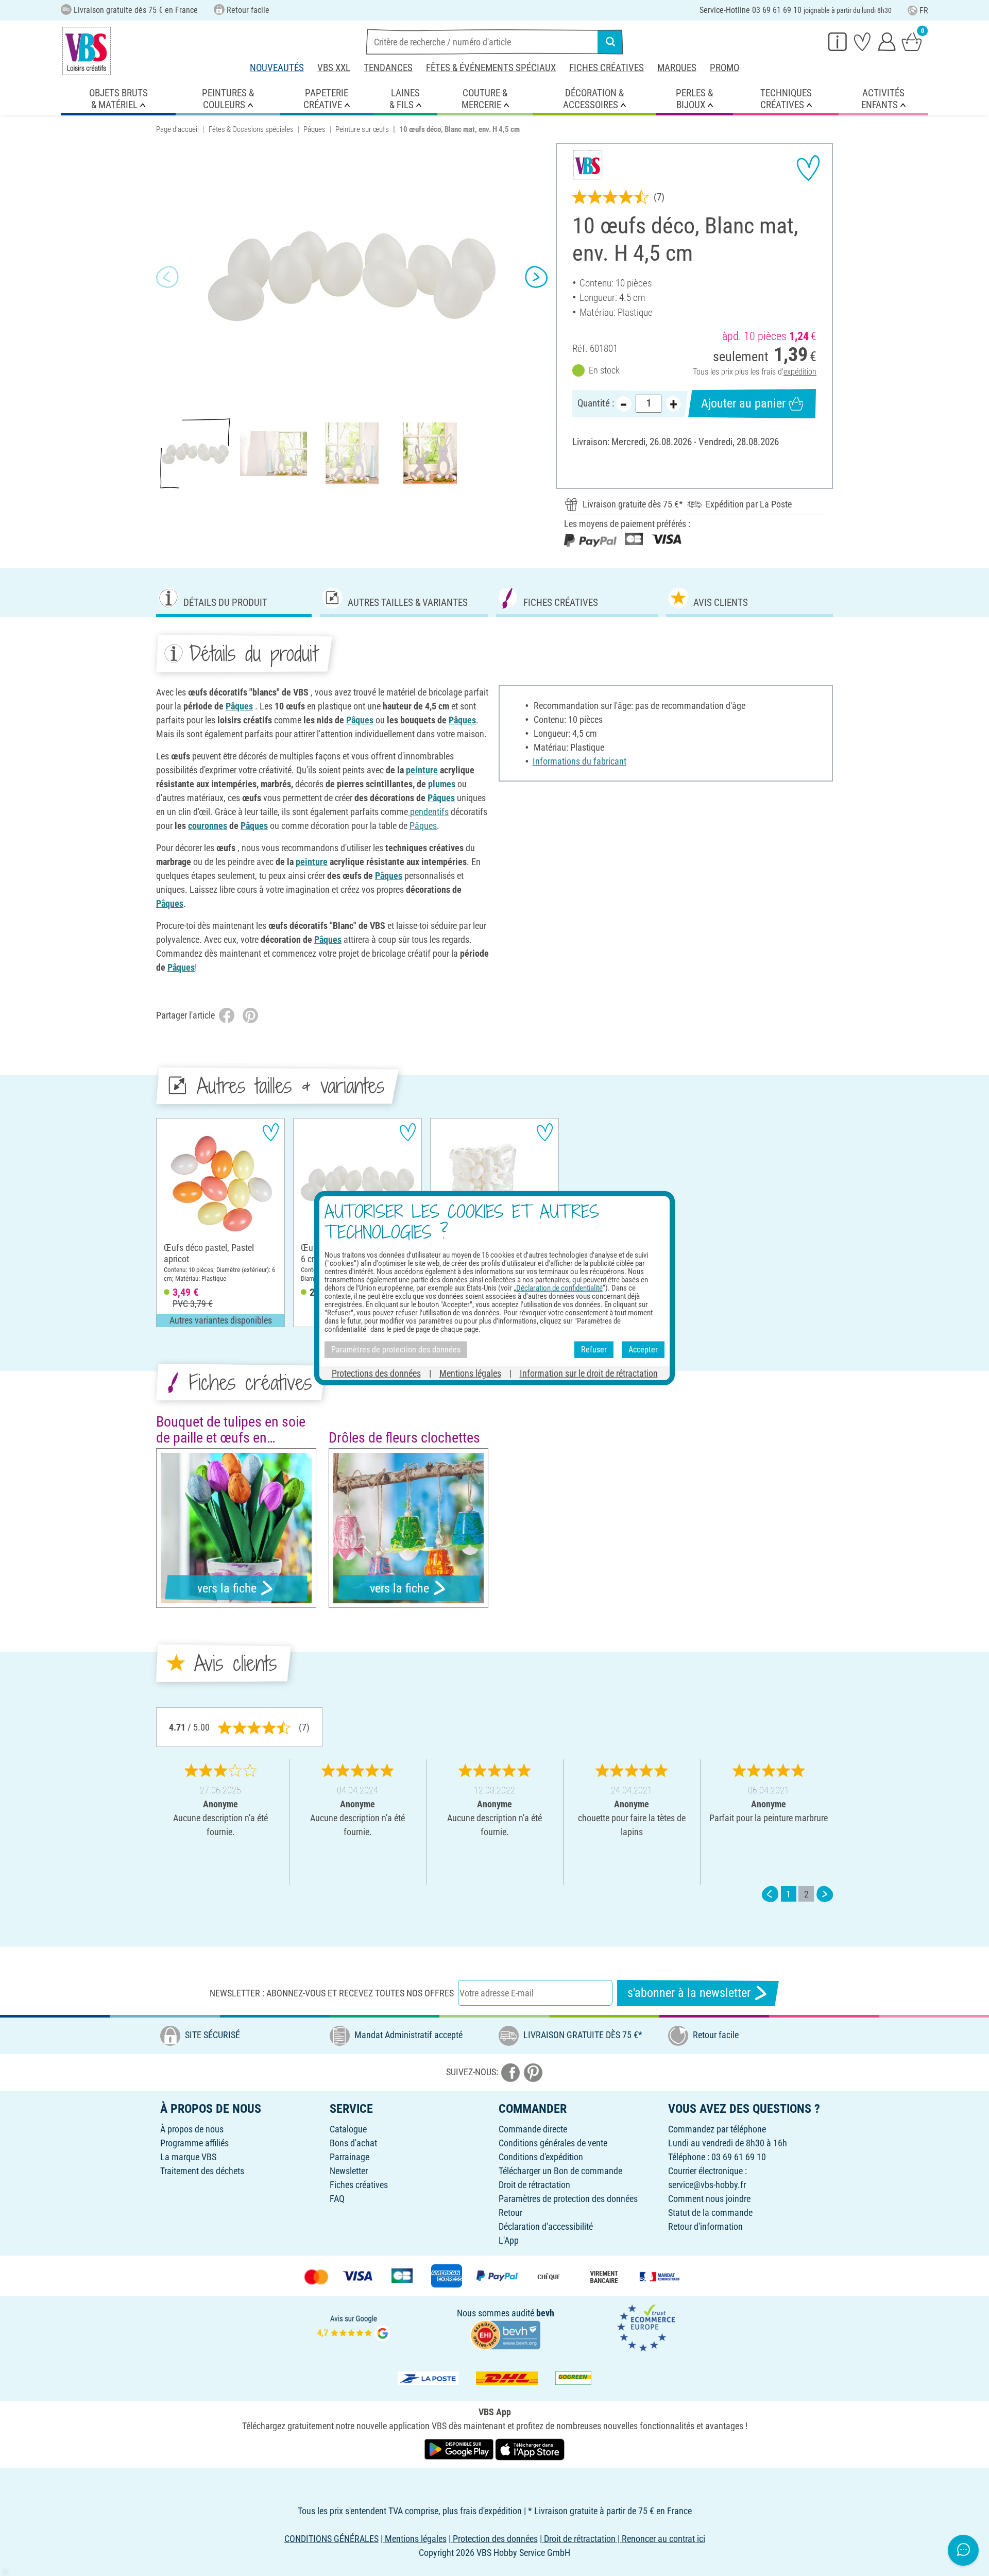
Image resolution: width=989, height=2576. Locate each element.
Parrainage (349, 2157)
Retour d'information (705, 2226)
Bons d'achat (353, 2143)
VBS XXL (334, 68)
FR (924, 11)
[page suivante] (825, 1894)
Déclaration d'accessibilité (546, 2226)
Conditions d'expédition (541, 2157)
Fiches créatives (607, 68)
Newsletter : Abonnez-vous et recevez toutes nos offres (332, 1993)
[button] (167, 277)
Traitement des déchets (202, 2171)
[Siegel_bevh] (505, 2334)
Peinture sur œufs (362, 129)
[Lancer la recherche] (610, 42)
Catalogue (348, 2129)
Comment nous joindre (709, 2199)
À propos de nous (192, 2129)
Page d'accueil (177, 129)
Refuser (594, 1350)
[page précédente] (770, 1894)
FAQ (337, 2199)
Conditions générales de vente (553, 2143)
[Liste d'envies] (862, 41)
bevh (545, 2313)
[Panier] (912, 41)
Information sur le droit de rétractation (589, 1373)
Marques (677, 68)
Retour (510, 2213)
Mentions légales (470, 1373)
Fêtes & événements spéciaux (491, 68)
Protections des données (376, 1373)
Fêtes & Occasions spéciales (251, 129)
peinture (422, 770)
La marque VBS (188, 2157)
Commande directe (533, 2129)
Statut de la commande (710, 2213)
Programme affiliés (194, 2143)
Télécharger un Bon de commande (560, 2171)
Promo (724, 68)
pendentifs (428, 812)
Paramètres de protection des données (568, 2199)
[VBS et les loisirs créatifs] (87, 51)
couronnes (208, 826)
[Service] (838, 41)
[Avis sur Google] (354, 2327)
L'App (509, 2240)
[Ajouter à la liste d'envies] (808, 168)
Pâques (314, 129)
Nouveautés (277, 68)
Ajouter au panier (743, 403)
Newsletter (349, 2171)
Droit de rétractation (534, 2185)
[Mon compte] (887, 41)
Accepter (643, 1350)
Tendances (388, 68)
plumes (442, 784)
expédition (800, 372)
